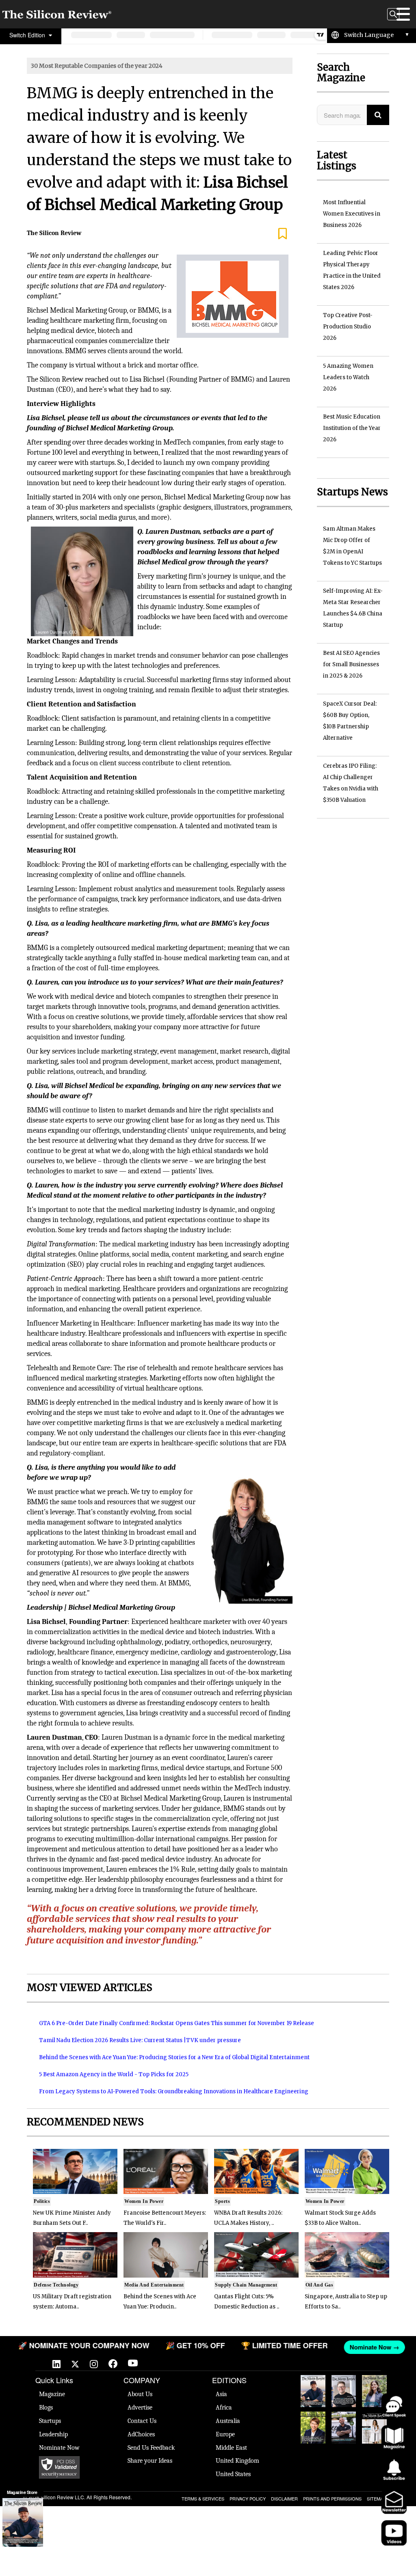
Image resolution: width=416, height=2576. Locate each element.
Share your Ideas (150, 2461)
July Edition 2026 (313, 2424)
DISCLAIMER (284, 2498)
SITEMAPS (378, 2498)
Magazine (52, 2394)
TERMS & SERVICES (203, 2498)
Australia (228, 2421)
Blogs (46, 2408)
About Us (140, 2394)
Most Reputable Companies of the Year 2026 (344, 2428)
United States (233, 2474)
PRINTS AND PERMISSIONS (332, 2498)
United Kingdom (237, 2461)
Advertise (140, 2408)
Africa (224, 2408)
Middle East (231, 2448)
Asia (221, 2394)
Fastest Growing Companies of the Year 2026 (374, 2391)
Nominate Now (59, 2448)
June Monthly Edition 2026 (375, 2428)
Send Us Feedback (151, 2448)
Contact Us (142, 2421)
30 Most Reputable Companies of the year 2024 (97, 66)
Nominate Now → (371, 2347)
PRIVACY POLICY (248, 2498)
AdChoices (141, 2434)
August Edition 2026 (344, 2387)
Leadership (53, 2434)
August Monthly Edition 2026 (313, 2391)
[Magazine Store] (23, 2522)
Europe (225, 2434)
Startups (50, 2421)
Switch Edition (28, 35)
